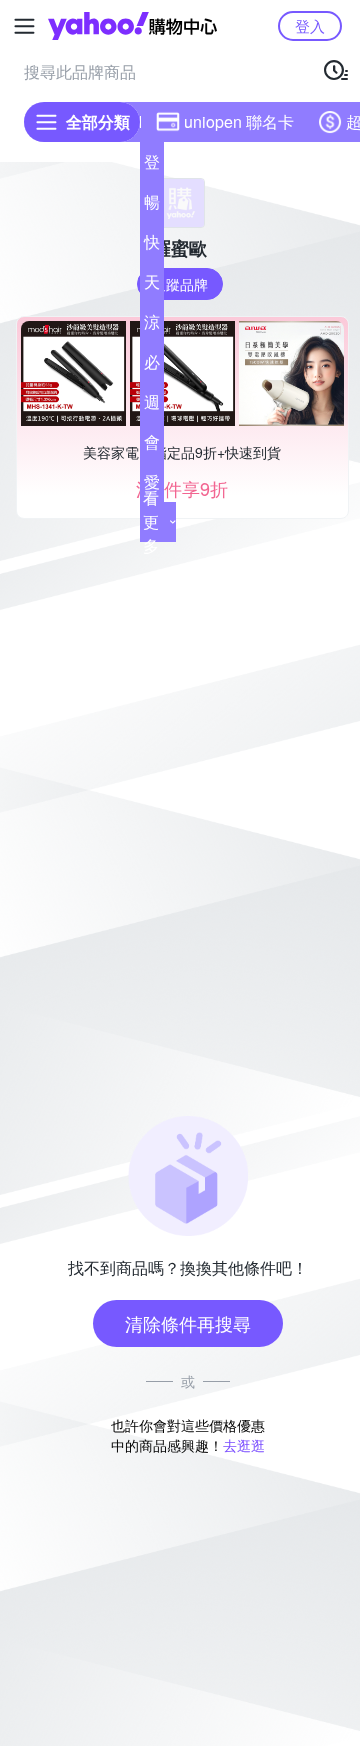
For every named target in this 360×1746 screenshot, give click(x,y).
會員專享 (152, 446)
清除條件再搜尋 (188, 1323)
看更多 (151, 521)
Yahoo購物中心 (132, 26)
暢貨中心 (152, 206)
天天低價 (152, 286)
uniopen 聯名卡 (239, 121)
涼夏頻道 (152, 326)
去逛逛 (244, 1445)
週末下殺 (152, 406)
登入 (310, 25)
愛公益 (152, 486)
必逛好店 (152, 366)
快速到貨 (152, 246)
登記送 (152, 166)
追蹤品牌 (180, 284)
